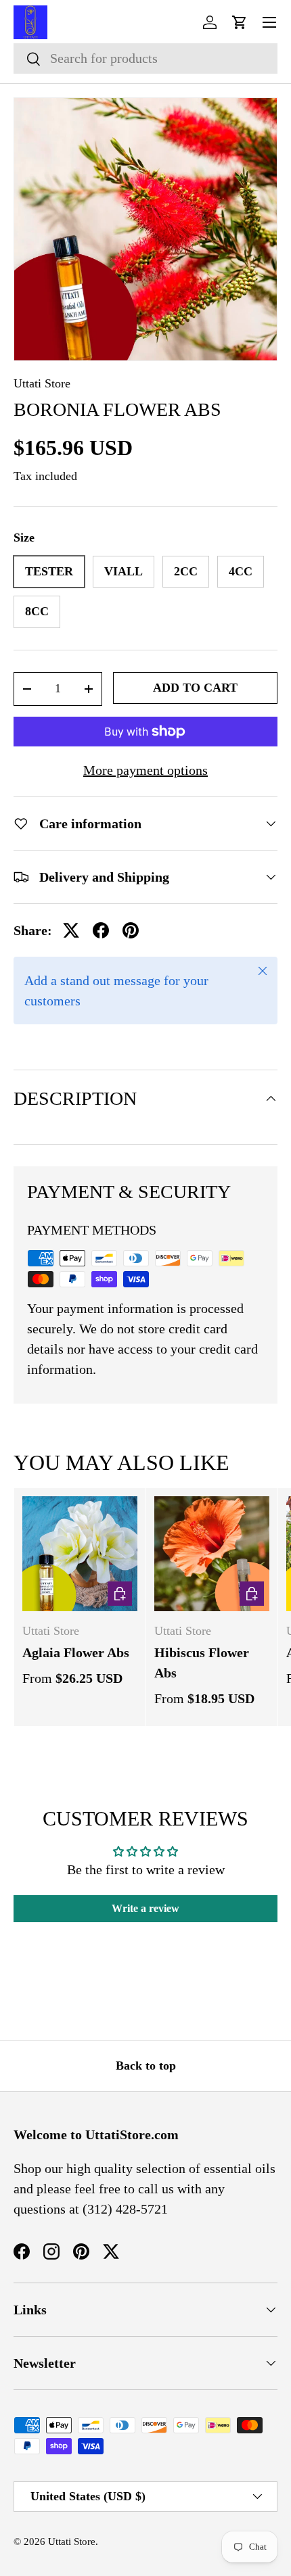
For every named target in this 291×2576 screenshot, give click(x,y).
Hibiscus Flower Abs (202, 1663)
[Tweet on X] (71, 930)
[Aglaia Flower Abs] (80, 1554)
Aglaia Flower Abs (76, 1652)
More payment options (145, 770)
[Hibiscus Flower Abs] (212, 1554)
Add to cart (195, 688)
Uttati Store (42, 383)
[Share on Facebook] (101, 930)
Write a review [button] (145, 1908)
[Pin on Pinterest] (131, 930)
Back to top (146, 2066)
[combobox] (145, 58)
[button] (240, 22)
